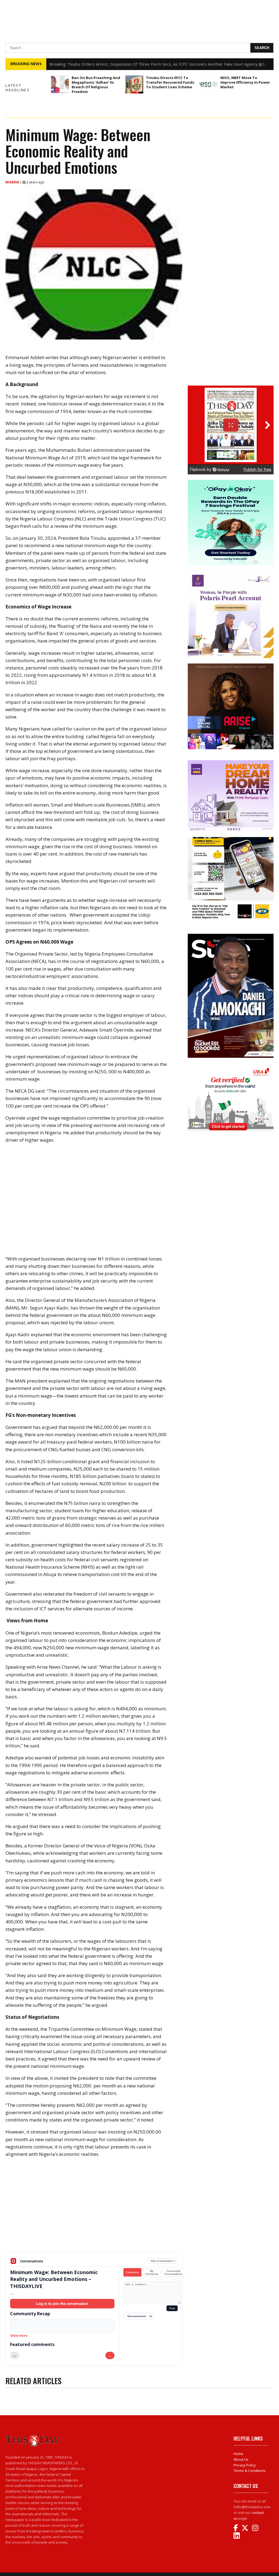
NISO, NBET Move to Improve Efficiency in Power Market (245, 82)
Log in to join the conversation (62, 2304)
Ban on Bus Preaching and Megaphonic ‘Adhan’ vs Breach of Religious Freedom (96, 85)
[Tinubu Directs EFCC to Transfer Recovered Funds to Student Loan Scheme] (134, 84)
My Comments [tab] (152, 2272)
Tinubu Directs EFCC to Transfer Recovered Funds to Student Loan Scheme (170, 82)
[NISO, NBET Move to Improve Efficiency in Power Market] (209, 84)
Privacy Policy (245, 2465)
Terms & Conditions (250, 2471)
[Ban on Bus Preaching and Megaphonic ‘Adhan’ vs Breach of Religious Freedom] (60, 84)
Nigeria (13, 182)
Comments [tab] (132, 2272)
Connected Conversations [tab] (173, 2272)
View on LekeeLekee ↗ (163, 2261)
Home (238, 2454)
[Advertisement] (94, 2209)
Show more (19, 2336)
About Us (241, 2459)
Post (172, 2308)
